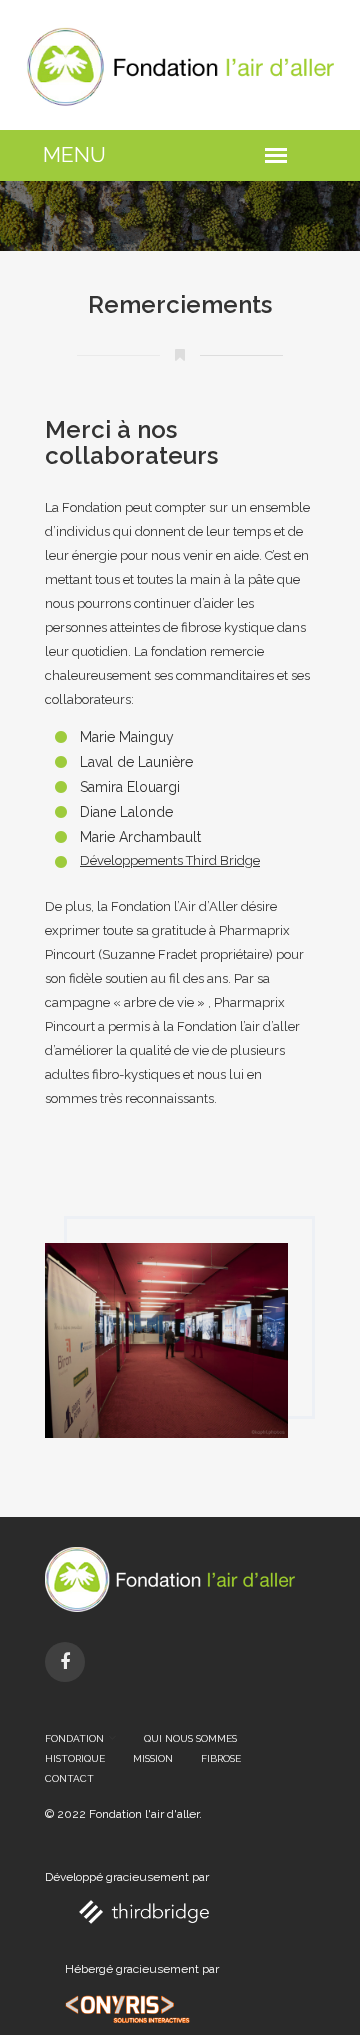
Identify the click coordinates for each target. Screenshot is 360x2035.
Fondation (74, 1738)
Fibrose (221, 1758)
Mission (153, 1758)
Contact (69, 1778)
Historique (75, 1758)
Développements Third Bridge (170, 860)
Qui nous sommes (190, 1738)
